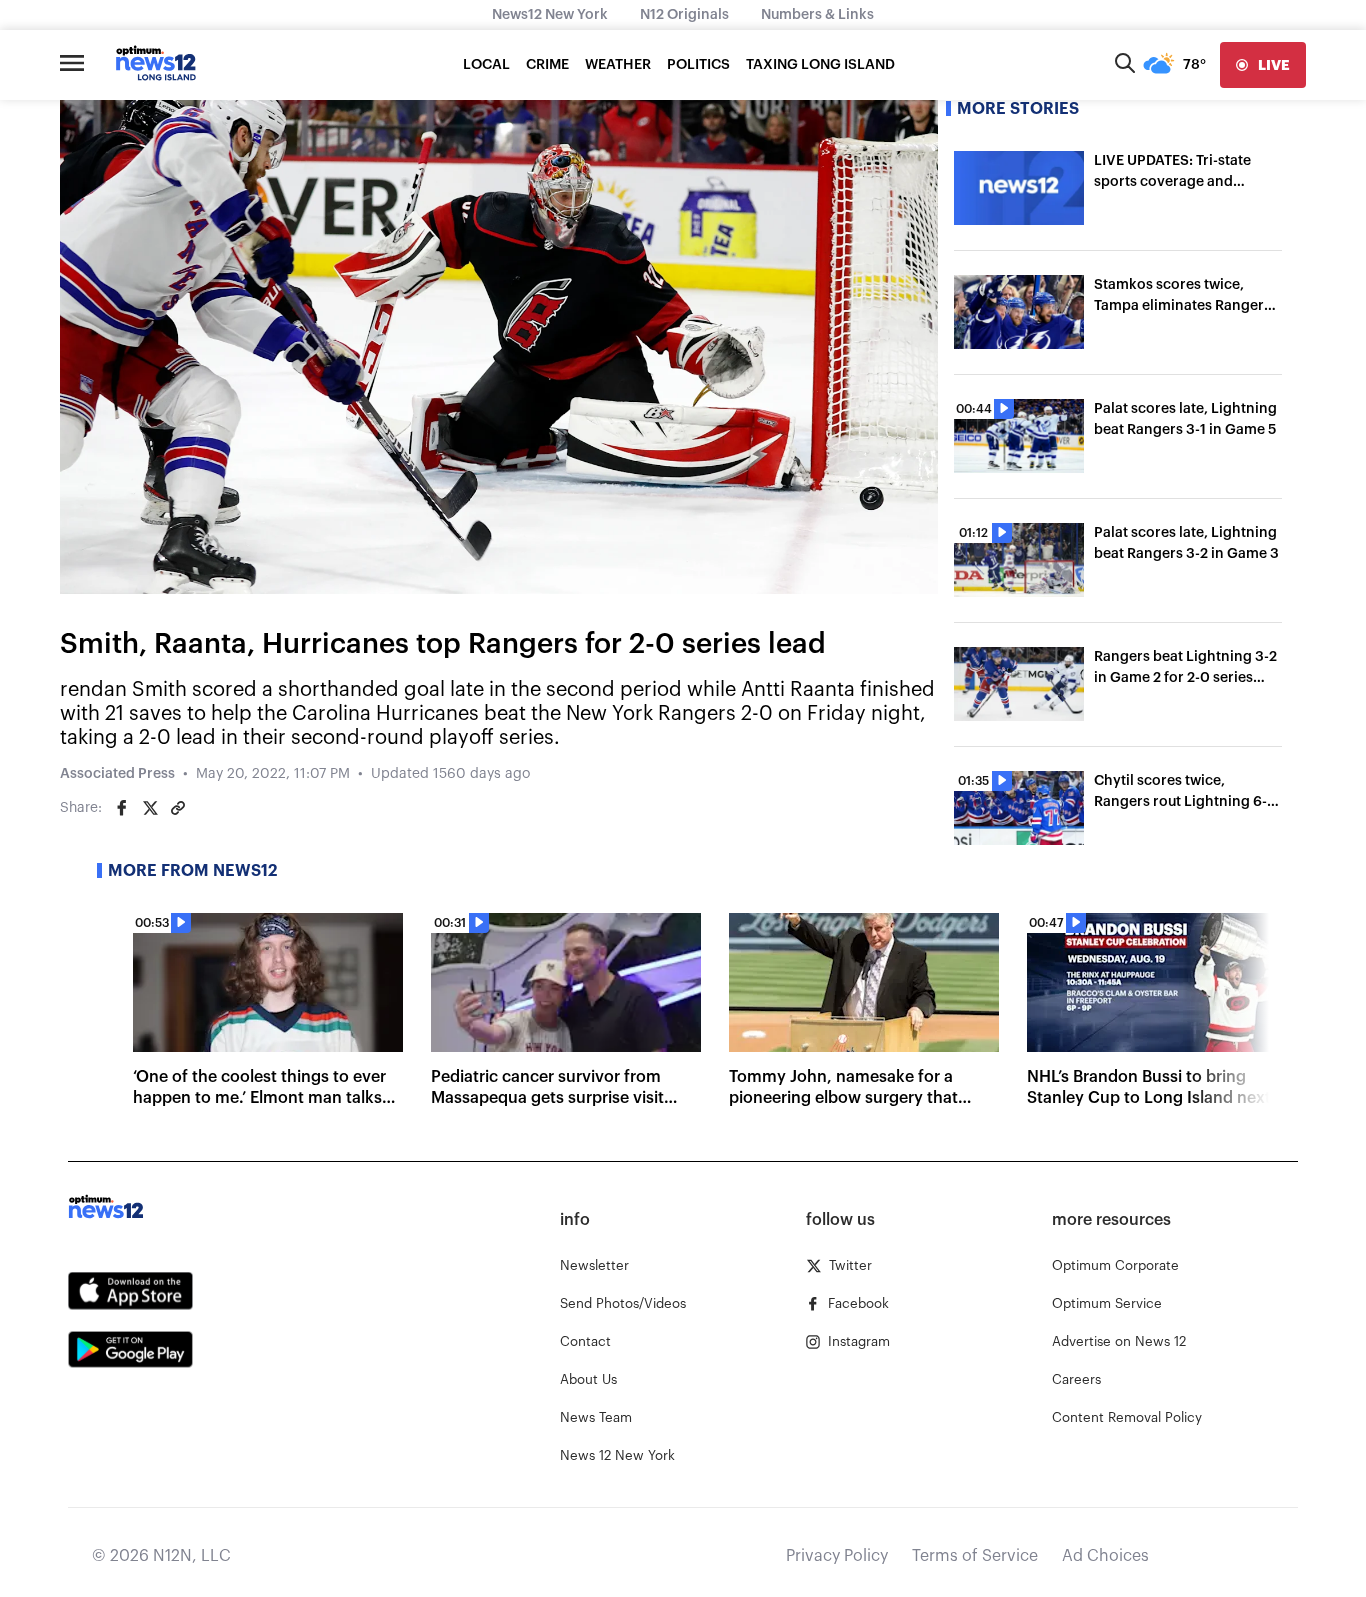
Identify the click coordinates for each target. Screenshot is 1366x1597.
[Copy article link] (178, 808)
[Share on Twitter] (150, 808)
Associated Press (117, 774)
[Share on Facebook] (122, 808)
